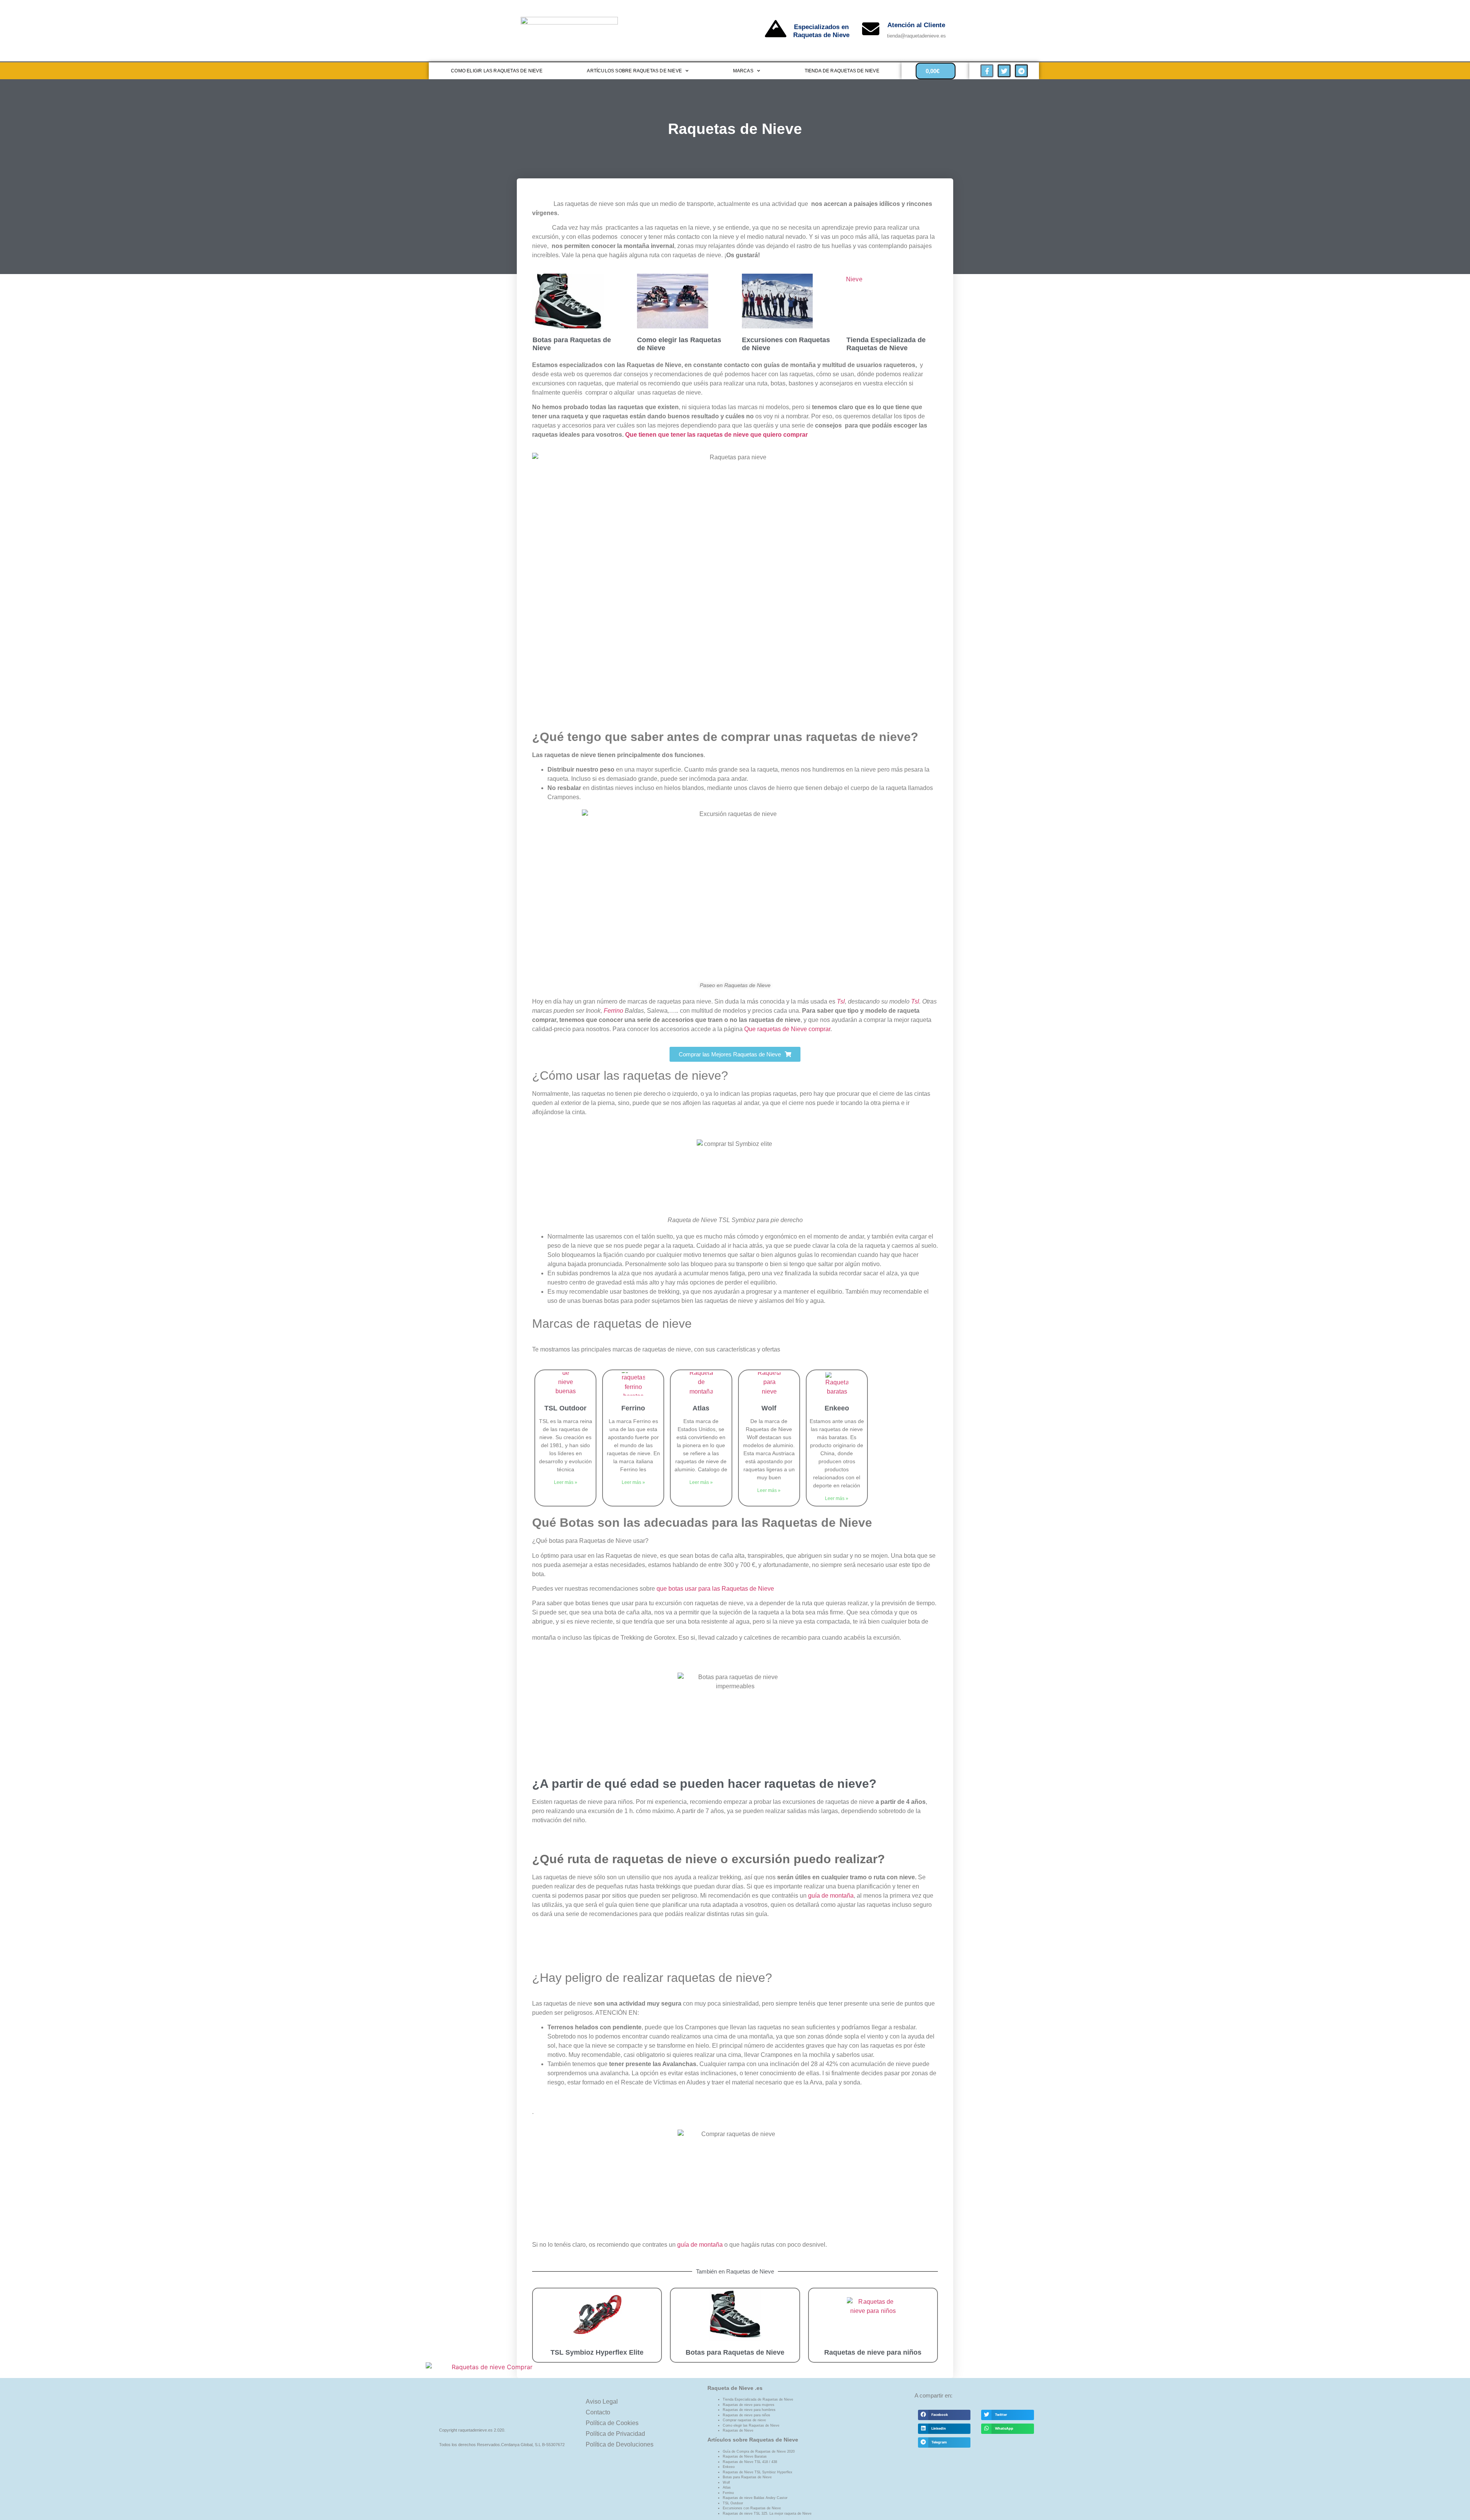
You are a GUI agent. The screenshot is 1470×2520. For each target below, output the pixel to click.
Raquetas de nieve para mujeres (749, 2405)
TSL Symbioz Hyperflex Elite (597, 2352)
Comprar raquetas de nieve (744, 2420)
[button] (944, 2415)
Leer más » (566, 1482)
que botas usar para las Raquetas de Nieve (715, 1589)
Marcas (743, 71)
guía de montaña (831, 1896)
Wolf (769, 1408)
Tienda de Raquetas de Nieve (842, 71)
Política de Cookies (612, 2423)
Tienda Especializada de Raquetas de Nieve (886, 344)
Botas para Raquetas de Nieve (735, 2352)
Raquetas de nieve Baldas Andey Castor (755, 2498)
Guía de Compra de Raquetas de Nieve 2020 (759, 2451)
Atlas (701, 1408)
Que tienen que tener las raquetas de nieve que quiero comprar (716, 435)
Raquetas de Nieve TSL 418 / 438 (750, 2462)
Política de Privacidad (615, 2434)
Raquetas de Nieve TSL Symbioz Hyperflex (758, 2472)
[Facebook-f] (987, 71)
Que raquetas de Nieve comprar (787, 1029)
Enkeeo (837, 1408)
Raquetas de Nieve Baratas (745, 2456)
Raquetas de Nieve (738, 2430)
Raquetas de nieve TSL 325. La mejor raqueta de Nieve (767, 2513)
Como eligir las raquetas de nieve (497, 71)
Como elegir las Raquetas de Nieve (751, 2425)
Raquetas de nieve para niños (873, 2352)
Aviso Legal (602, 2402)
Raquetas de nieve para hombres (749, 2410)
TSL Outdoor (565, 1408)
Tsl (841, 1001)
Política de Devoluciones (620, 2444)
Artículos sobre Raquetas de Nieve (634, 71)
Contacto (598, 2412)
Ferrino (613, 1011)
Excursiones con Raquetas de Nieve (752, 2508)
